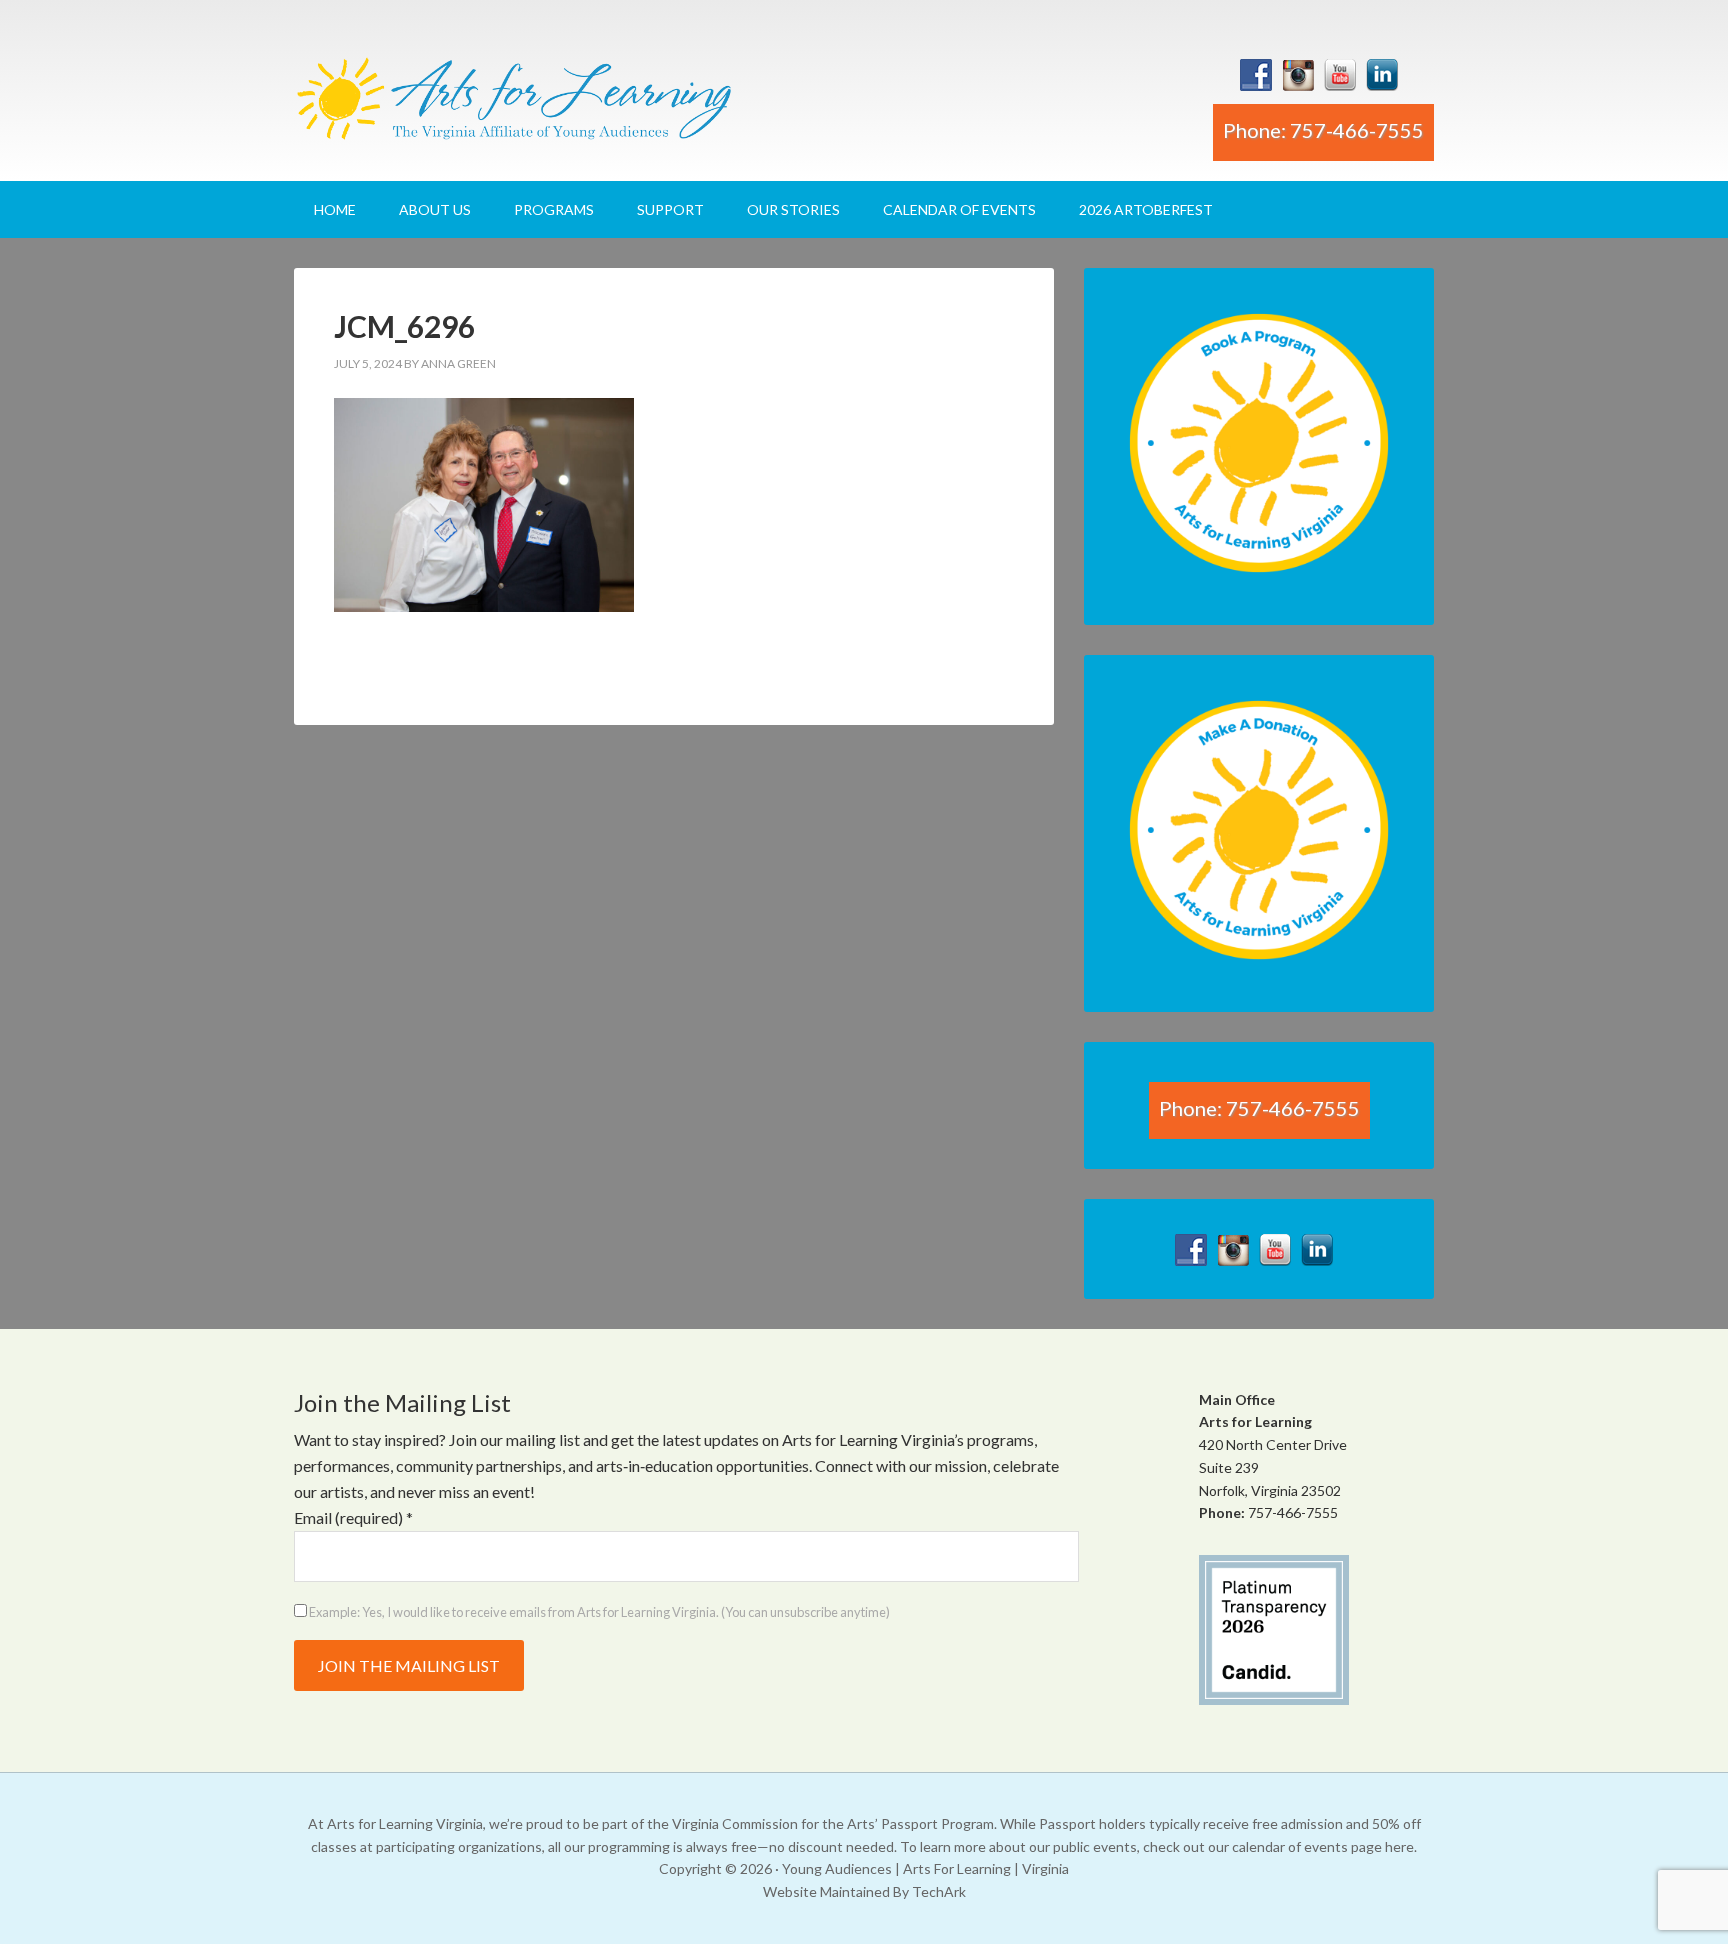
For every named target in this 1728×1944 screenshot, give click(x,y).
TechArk (939, 1891)
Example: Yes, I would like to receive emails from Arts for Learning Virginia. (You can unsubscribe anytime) (598, 1612)
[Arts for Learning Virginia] (514, 106)
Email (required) (353, 1517)
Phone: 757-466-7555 (1323, 130)
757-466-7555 (1293, 1512)
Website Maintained (826, 1891)
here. (1401, 1846)
